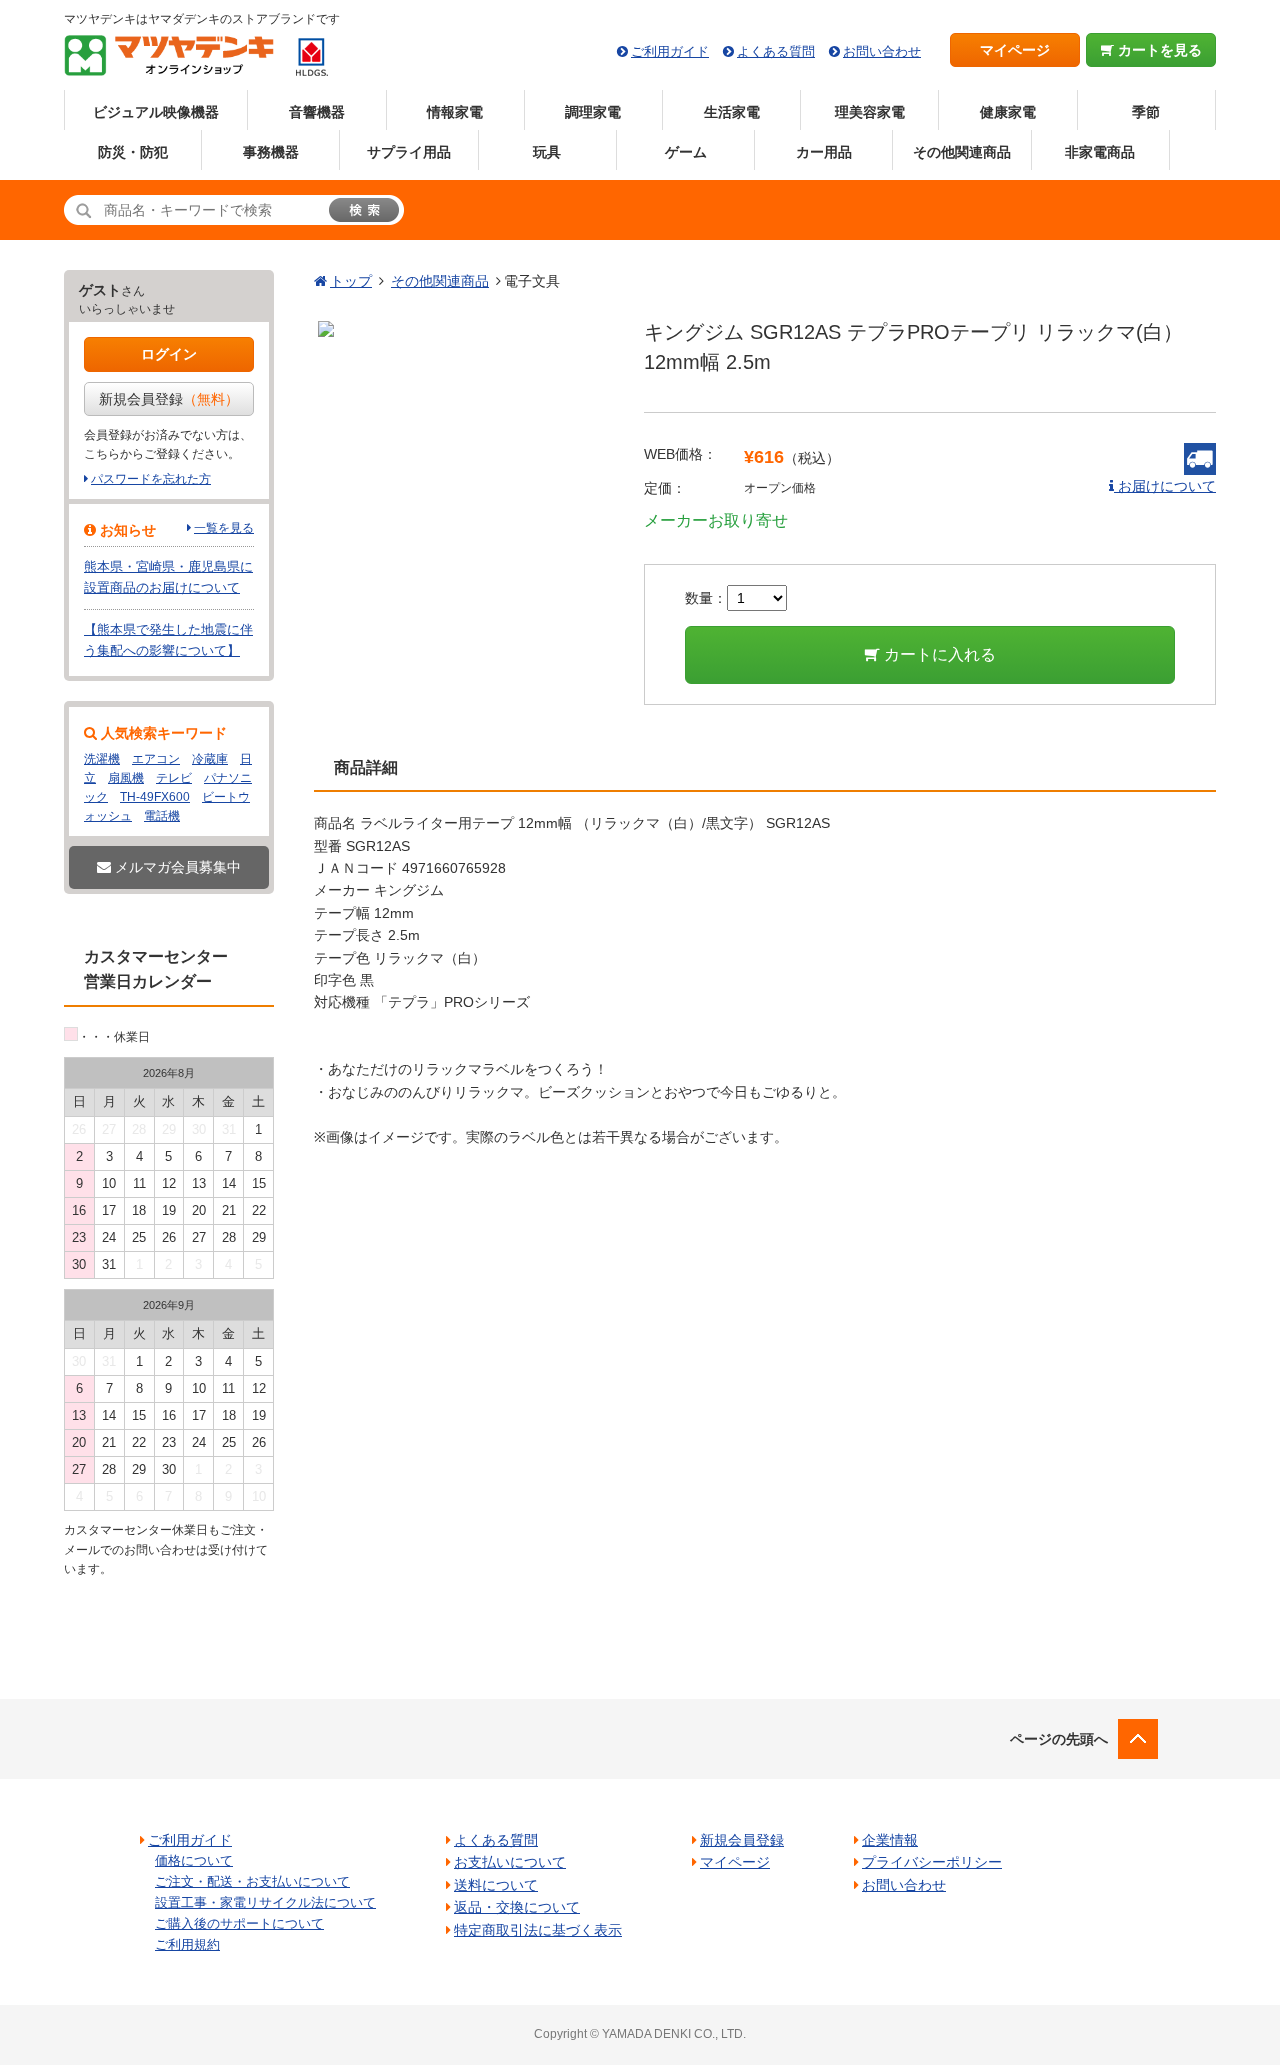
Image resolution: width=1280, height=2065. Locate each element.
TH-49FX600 (155, 797)
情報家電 (455, 112)
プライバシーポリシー (932, 1862)
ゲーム (686, 152)
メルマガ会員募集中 (176, 867)
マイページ (1015, 50)
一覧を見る (224, 528)
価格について (194, 1860)
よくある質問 (776, 51)
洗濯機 (102, 759)
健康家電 (1008, 112)
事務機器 (271, 152)
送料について (496, 1885)
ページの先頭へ (1059, 1739)
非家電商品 (1100, 152)
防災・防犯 (133, 152)
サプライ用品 (409, 152)
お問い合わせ (882, 51)
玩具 (547, 152)
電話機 (162, 816)
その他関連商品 (962, 152)
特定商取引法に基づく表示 (538, 1930)
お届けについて (1165, 486)
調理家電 (593, 112)
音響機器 (317, 112)
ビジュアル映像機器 (156, 112)
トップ (351, 281)
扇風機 (126, 778)
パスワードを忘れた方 (151, 479)
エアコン (156, 759)
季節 (1146, 112)
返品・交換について (517, 1907)
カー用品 (824, 152)
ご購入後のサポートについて (239, 1923)
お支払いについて (510, 1862)
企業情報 (890, 1840)
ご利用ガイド (670, 51)
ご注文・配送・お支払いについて (252, 1881)
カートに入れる (938, 654)
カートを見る (1158, 50)
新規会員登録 (169, 399)
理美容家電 (870, 112)
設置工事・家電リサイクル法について (265, 1902)
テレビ (174, 778)
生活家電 (732, 112)
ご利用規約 (187, 1944)
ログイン (169, 354)
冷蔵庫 (210, 759)
